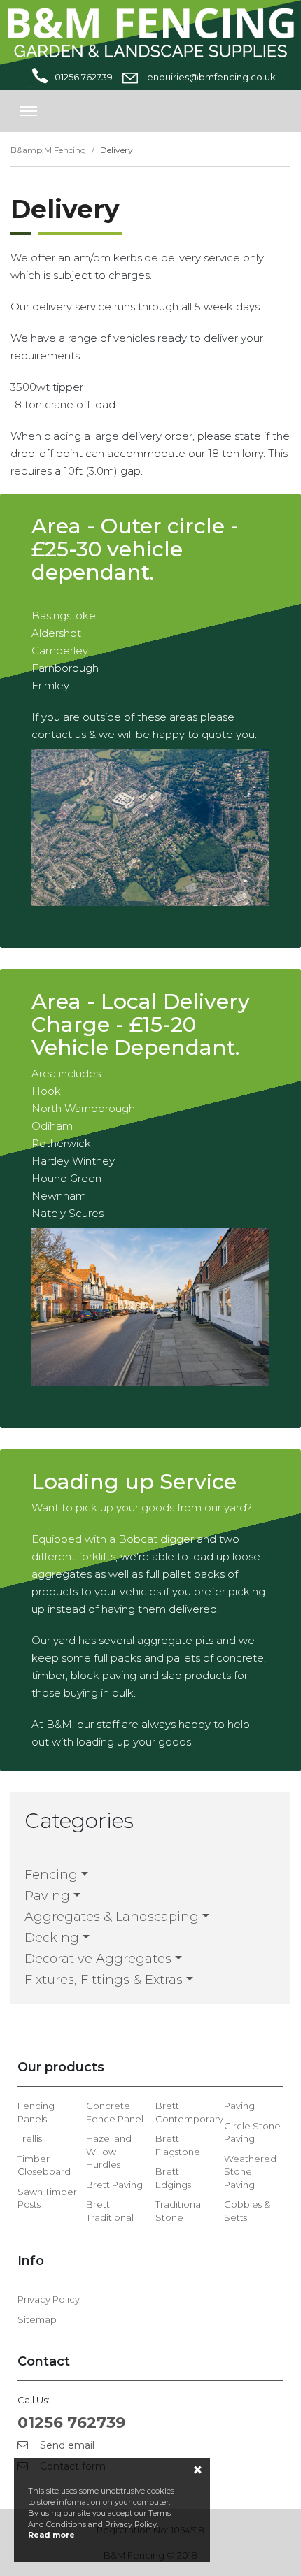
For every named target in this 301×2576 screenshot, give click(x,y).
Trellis (30, 2138)
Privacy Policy (49, 2299)
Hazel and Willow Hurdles (109, 2151)
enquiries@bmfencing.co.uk (210, 77)
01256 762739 (84, 77)
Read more (51, 2535)
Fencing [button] (51, 1875)
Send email (66, 2445)
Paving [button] (47, 1896)
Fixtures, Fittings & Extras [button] (104, 1980)
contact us (59, 734)
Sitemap (37, 2319)
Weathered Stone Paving (250, 2172)
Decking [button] (52, 1938)
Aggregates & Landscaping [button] (112, 1917)
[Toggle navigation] (29, 111)
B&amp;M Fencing (48, 150)
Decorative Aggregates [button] (98, 1959)
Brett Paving (114, 2185)
